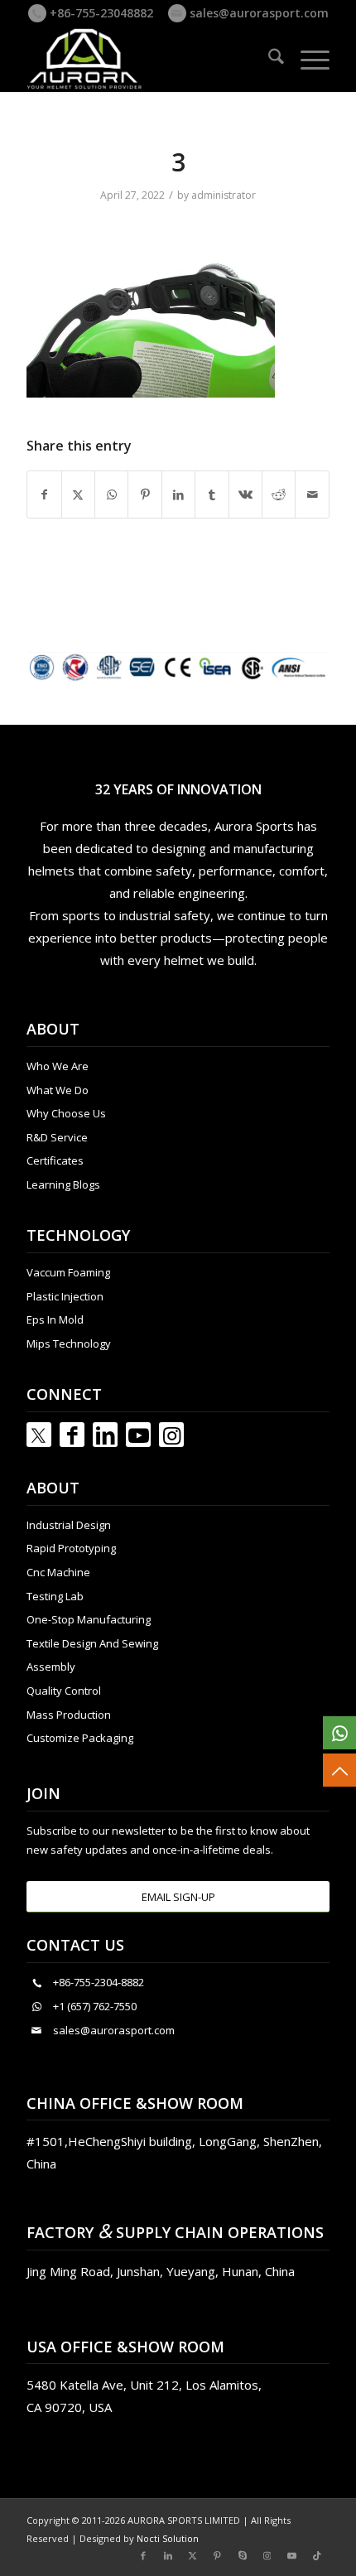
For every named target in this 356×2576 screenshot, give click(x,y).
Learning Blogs (63, 1184)
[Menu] (307, 59)
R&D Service (57, 1137)
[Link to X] (193, 2555)
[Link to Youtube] (138, 1435)
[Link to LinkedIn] (105, 1435)
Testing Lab (55, 1596)
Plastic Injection (65, 1296)
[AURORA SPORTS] (147, 59)
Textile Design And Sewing (92, 1643)
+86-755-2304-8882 (99, 1982)
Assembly (51, 1667)
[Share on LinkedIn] (178, 494)
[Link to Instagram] (171, 1435)
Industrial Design (69, 1525)
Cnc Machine (58, 1572)
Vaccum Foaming (68, 1272)
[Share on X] (78, 494)
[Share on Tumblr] (212, 494)
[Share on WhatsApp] (111, 494)
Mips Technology (69, 1343)
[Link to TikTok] (317, 2555)
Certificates (55, 1160)
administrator (224, 195)
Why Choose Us (66, 1113)
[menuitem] (268, 59)
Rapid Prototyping (71, 1548)
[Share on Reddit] (279, 494)
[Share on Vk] (245, 494)
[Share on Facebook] (44, 494)
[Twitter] (39, 1435)
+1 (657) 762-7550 (95, 2006)
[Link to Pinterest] (218, 2555)
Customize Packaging (80, 1738)
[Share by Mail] (312, 494)
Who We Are (58, 1066)
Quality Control (64, 1691)
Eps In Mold (55, 1319)
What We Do (58, 1090)
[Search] (268, 59)
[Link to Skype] (243, 2555)
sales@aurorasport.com (257, 13)
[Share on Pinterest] (144, 494)
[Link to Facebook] (72, 1435)
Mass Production (69, 1715)
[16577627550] (339, 1733)
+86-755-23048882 (100, 13)
